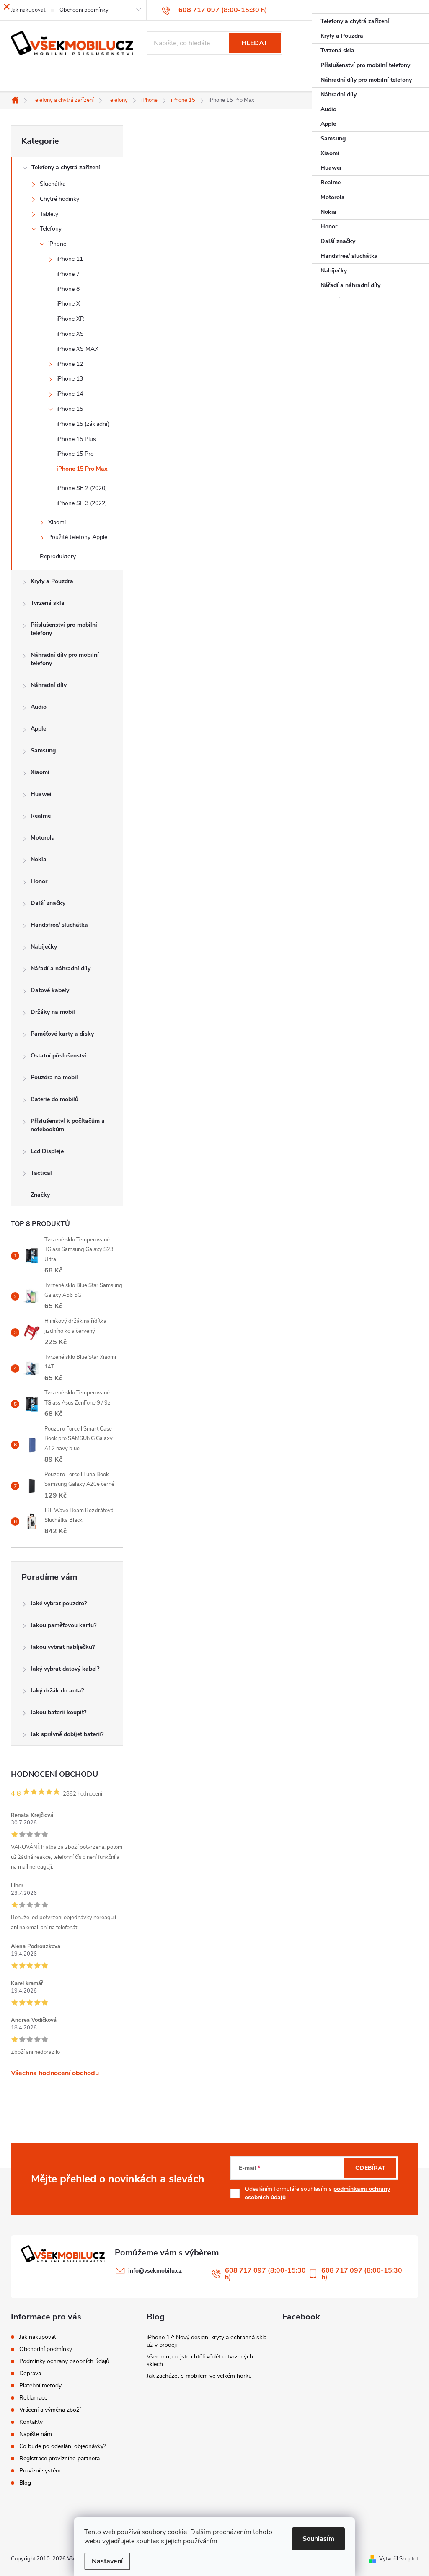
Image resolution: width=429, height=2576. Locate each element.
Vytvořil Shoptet (399, 2559)
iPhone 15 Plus (76, 439)
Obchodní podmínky (46, 2349)
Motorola (43, 838)
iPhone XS (70, 334)
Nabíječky (44, 947)
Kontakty (31, 2422)
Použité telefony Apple (78, 537)
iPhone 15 (70, 409)
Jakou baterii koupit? (58, 1712)
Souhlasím (318, 2539)
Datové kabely (50, 990)
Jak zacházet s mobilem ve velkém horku (199, 2376)
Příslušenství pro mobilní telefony (64, 629)
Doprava (30, 2373)
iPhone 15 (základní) (83, 424)
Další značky (48, 903)
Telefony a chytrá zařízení (66, 167)
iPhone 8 (68, 289)
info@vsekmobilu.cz (155, 2271)
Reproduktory (58, 556)
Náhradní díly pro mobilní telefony (65, 659)
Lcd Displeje (47, 1151)
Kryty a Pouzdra (52, 581)
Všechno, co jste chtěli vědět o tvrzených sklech (200, 2360)
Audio (39, 707)
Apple (38, 729)
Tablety (49, 214)
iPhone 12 (70, 364)
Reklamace (33, 2398)
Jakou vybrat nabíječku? (63, 1647)
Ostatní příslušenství (58, 1056)
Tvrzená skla (48, 603)
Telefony (51, 229)
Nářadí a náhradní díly (61, 968)
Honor (39, 881)
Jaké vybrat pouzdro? (59, 1603)
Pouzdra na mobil (54, 1077)
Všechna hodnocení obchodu (55, 2073)
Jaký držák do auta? (57, 1691)
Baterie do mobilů (54, 1099)
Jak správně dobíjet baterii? (67, 1734)
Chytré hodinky (59, 199)
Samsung (43, 750)
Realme (41, 816)
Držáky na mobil (53, 1012)
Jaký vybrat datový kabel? (65, 1669)
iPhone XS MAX (78, 349)
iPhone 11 (70, 259)
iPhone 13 (70, 379)
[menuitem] (370, 21)
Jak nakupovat (38, 2337)
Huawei (41, 794)
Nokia (39, 859)
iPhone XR (70, 319)
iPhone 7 (68, 274)
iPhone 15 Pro (75, 454)
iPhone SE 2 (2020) (82, 488)
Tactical (41, 1173)
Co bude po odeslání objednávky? (63, 2446)
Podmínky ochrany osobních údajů (64, 2361)
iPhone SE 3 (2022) (82, 503)
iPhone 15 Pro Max (82, 469)
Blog (25, 2483)
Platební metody (40, 2386)
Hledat (255, 43)
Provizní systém (40, 2471)
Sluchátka (53, 184)
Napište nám (36, 2434)
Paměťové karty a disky (62, 1034)
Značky (40, 1195)
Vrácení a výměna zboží (50, 2410)
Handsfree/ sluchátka (59, 925)
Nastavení (107, 2561)
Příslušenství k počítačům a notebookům (68, 1125)
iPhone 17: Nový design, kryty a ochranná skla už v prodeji (207, 2341)
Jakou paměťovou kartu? (63, 1625)
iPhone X (68, 304)
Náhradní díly (49, 685)
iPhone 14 (70, 394)
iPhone (57, 244)
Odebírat (370, 2168)
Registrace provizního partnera (59, 2458)
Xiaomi (57, 522)
